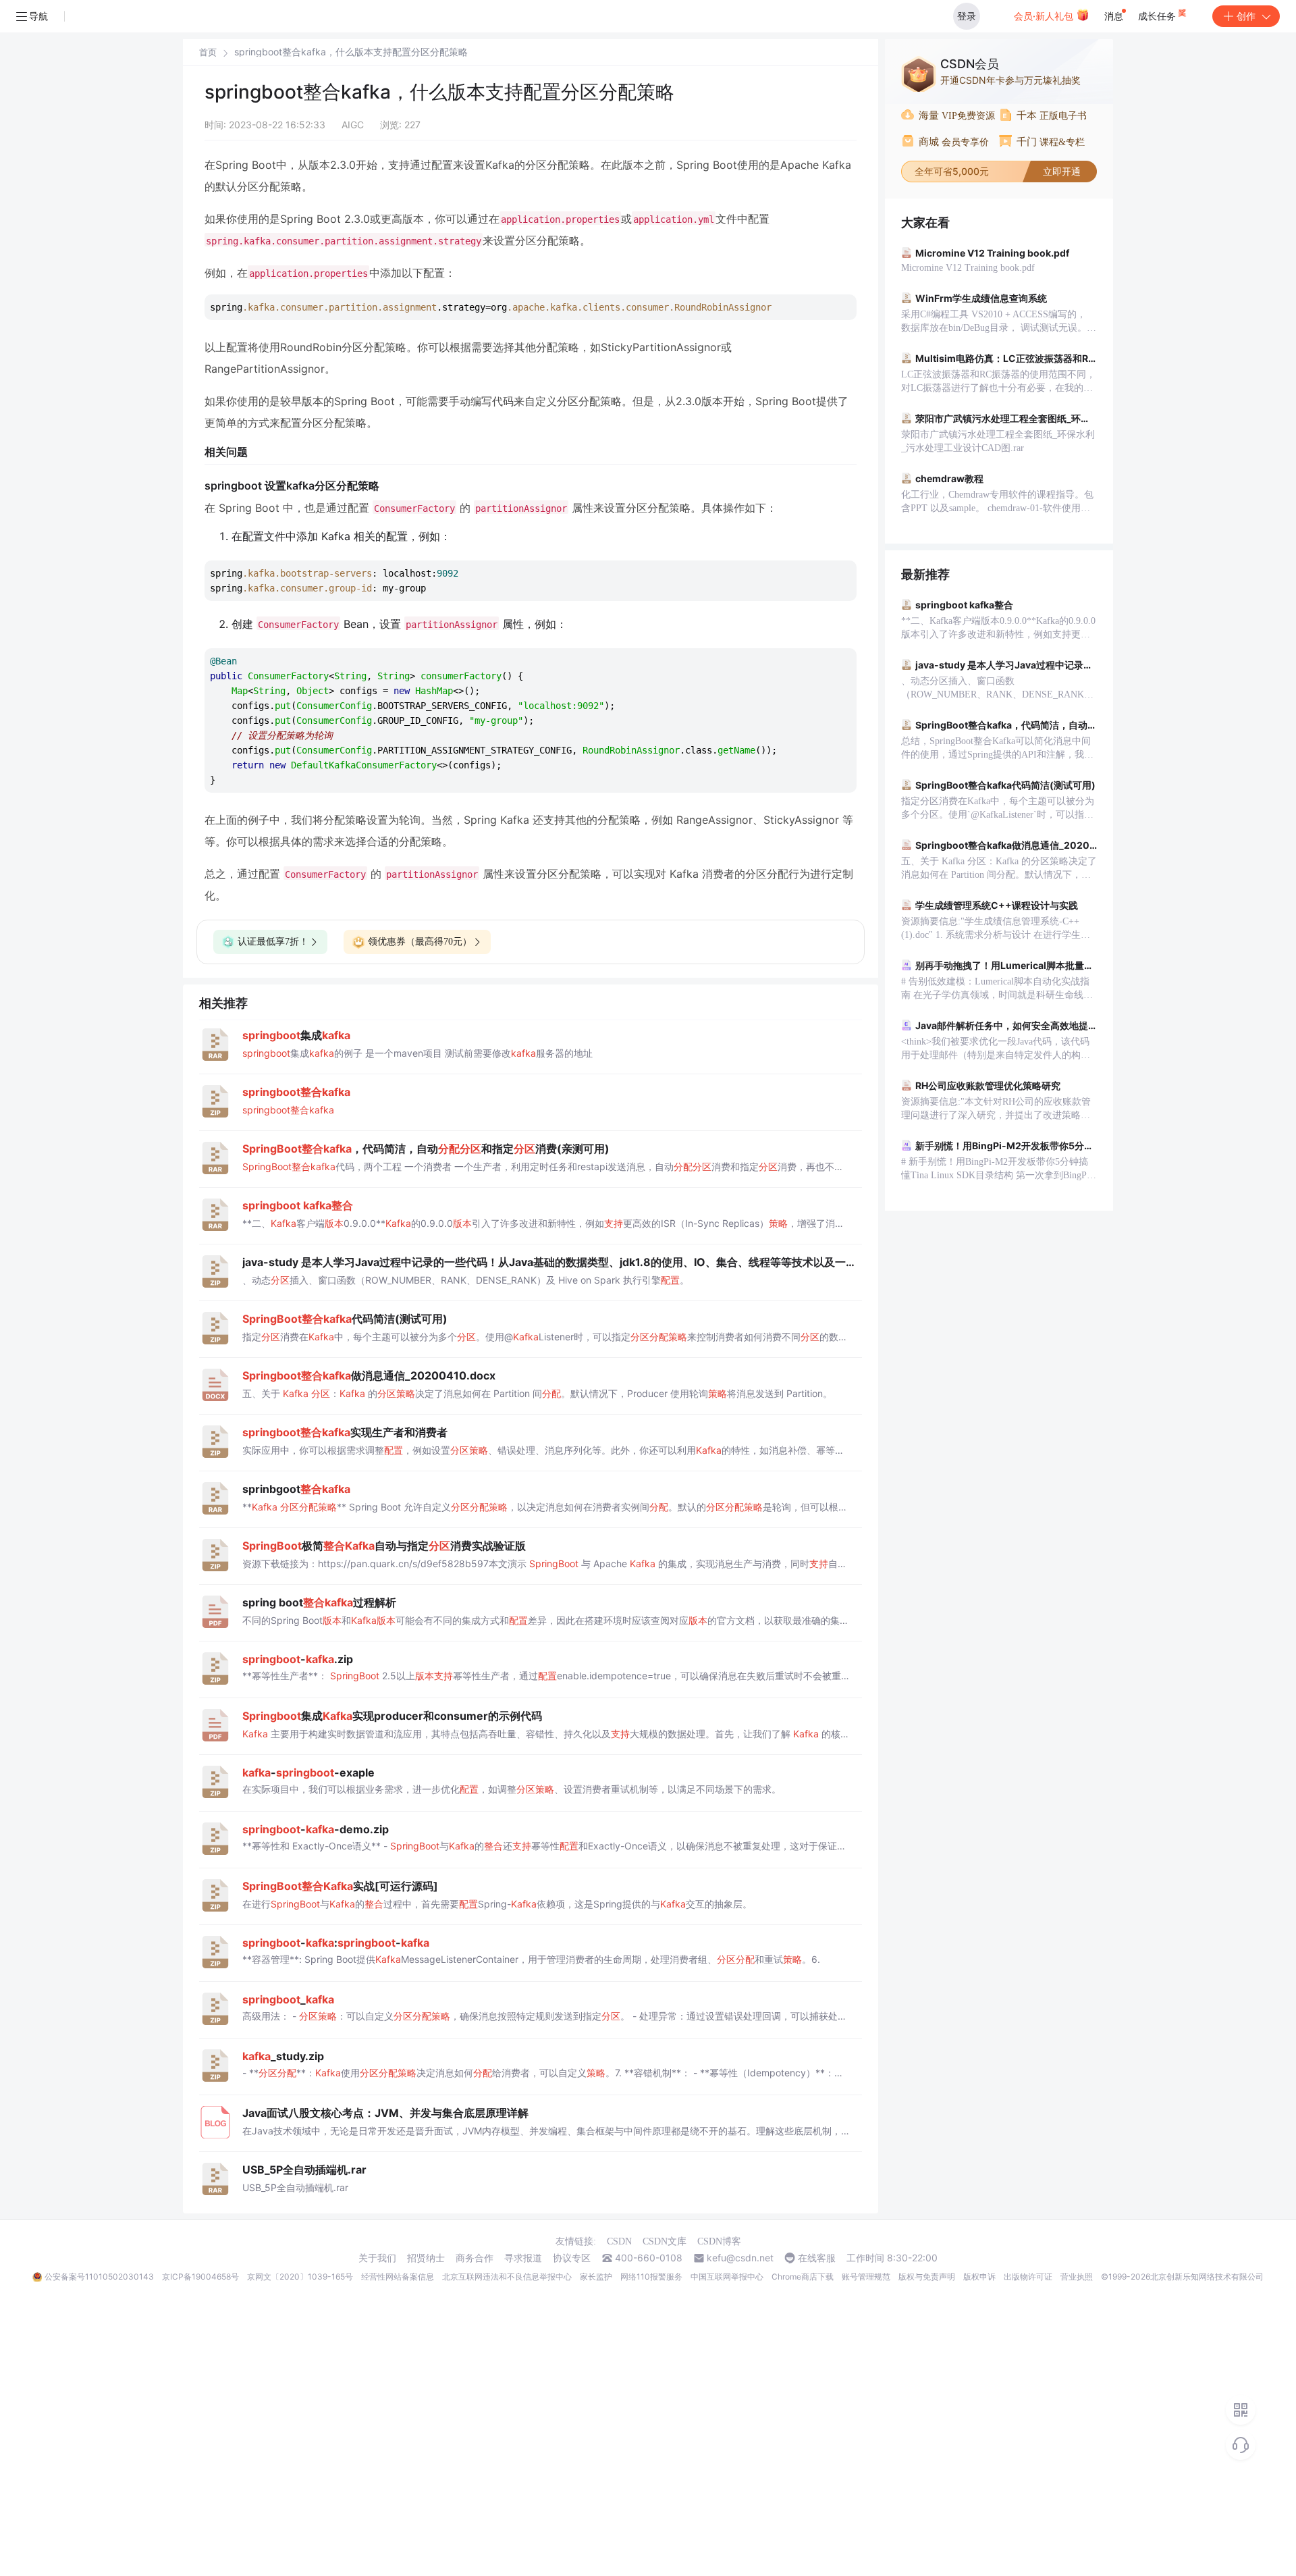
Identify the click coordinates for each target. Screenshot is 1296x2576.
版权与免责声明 (927, 2277)
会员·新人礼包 (1045, 16)
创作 (1246, 16)
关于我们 (377, 2258)
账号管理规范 (866, 2277)
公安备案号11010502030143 (99, 2277)
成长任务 (1158, 16)
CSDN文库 (665, 2241)
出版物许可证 (1028, 2277)
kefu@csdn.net (740, 2258)
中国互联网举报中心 (727, 2277)
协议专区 (572, 2258)
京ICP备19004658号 (200, 2277)
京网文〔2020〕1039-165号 (300, 2277)
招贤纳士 (426, 2258)
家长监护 (596, 2277)
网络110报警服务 (651, 2277)
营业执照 (1077, 2277)
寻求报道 (523, 2258)
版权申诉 (979, 2277)
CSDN (619, 2241)
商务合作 (475, 2258)
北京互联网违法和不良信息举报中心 (507, 2277)
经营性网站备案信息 (398, 2277)
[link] (208, 52)
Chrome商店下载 (803, 2277)
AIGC (353, 125)
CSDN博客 (719, 2241)
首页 (208, 52)
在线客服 (817, 2258)
